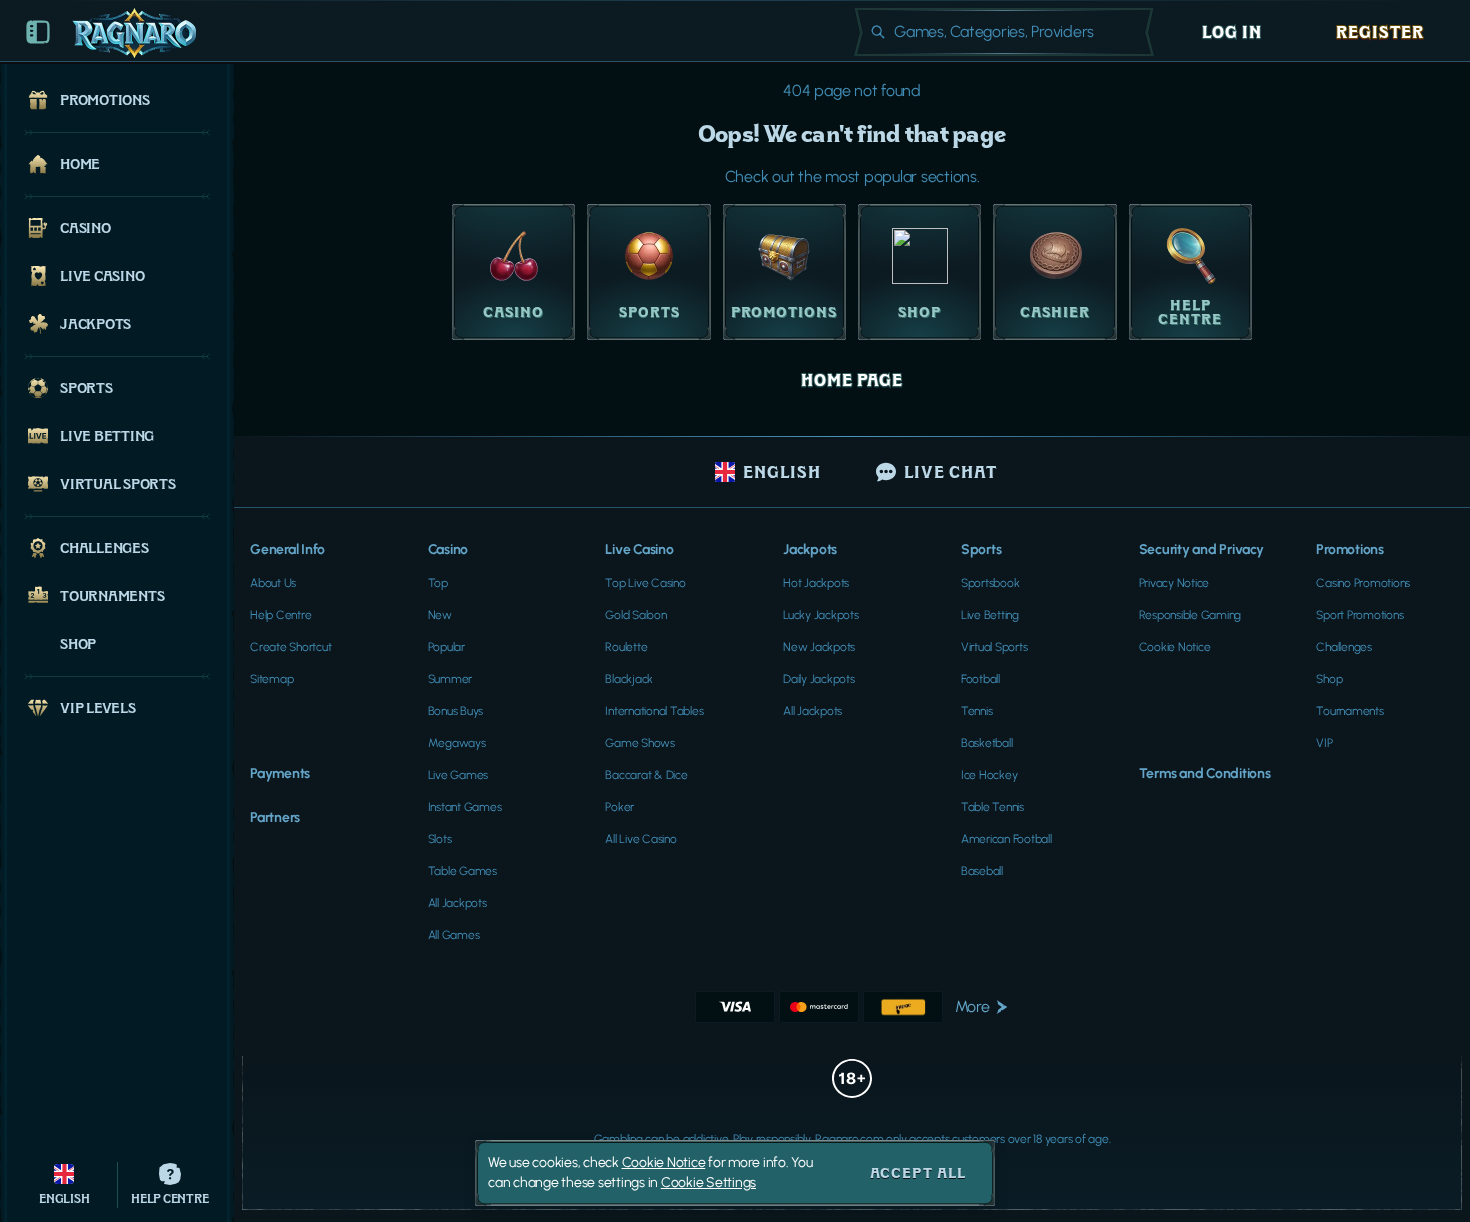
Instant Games (465, 807)
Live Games (458, 775)
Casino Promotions (1363, 583)
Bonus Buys (456, 711)
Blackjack (629, 679)
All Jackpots (457, 903)
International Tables (654, 711)
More (972, 1006)
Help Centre (280, 615)
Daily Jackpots (819, 679)
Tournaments (1349, 711)
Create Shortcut (290, 647)
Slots (440, 839)
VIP (1324, 743)
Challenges (1344, 647)
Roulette (626, 647)
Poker (619, 807)
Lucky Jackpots (821, 615)
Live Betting (990, 615)
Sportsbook (990, 583)
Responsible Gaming (1190, 615)
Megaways (457, 743)
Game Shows (640, 743)
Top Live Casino (645, 583)
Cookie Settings (708, 1183)
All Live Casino (640, 839)
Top (438, 583)
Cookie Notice (1175, 647)
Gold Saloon (635, 615)
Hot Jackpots (816, 583)
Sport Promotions (1359, 615)
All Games (454, 935)
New (440, 615)
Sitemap (271, 679)
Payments (280, 773)
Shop (1329, 679)
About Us (273, 583)
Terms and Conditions (1205, 773)
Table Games (462, 871)
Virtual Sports (994, 647)
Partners (275, 817)
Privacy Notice (1174, 583)
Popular (446, 647)
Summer (450, 679)
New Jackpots (819, 647)
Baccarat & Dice (646, 775)
